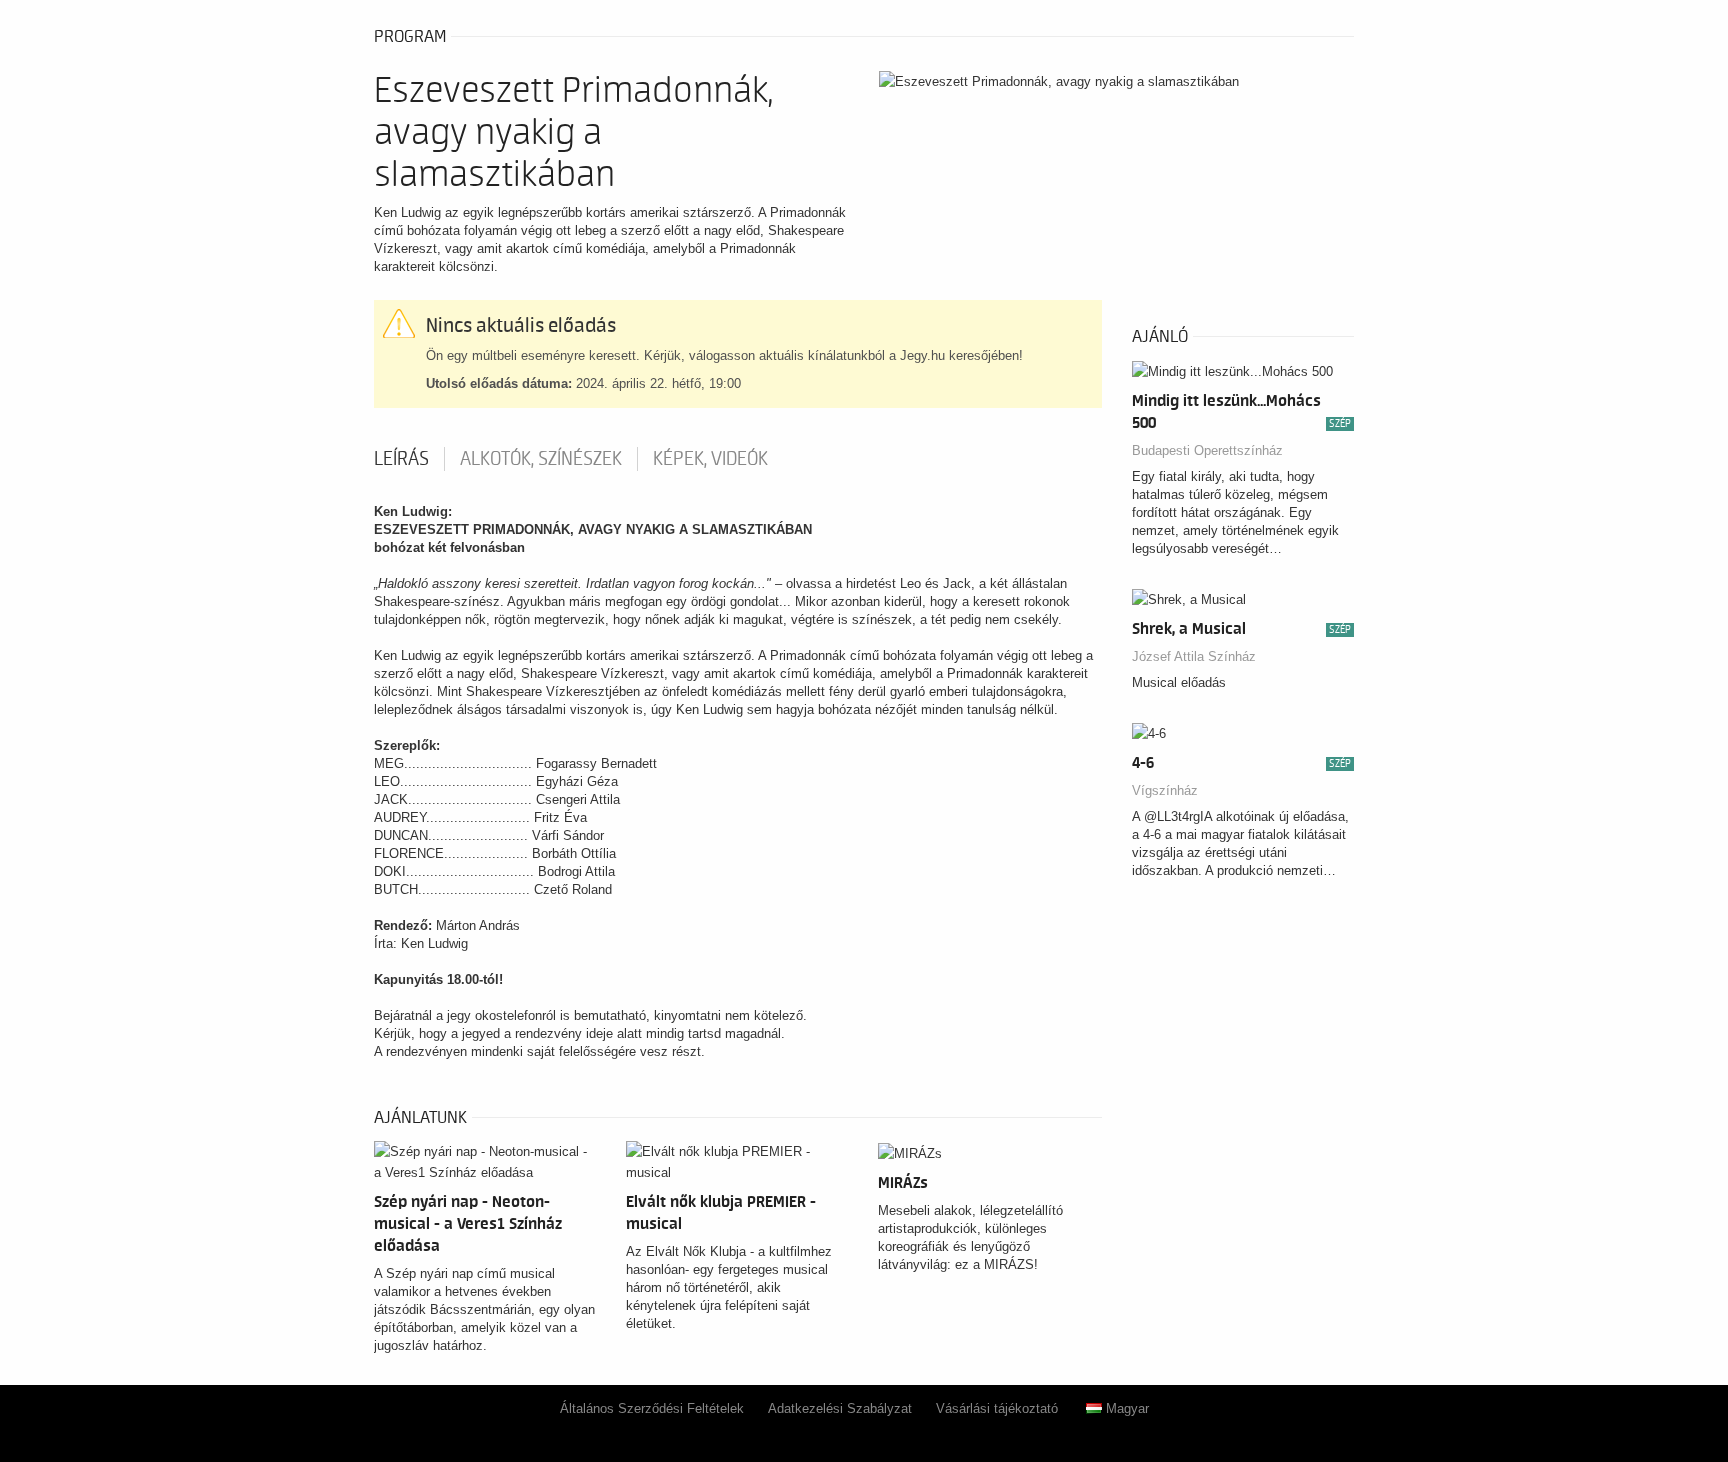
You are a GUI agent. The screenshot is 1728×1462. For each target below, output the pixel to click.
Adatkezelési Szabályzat (840, 1408)
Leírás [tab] (401, 459)
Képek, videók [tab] (710, 459)
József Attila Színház (1194, 656)
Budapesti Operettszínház (1207, 450)
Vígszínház (1165, 790)
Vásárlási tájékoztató (997, 1408)
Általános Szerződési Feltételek (652, 1408)
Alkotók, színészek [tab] (541, 459)
